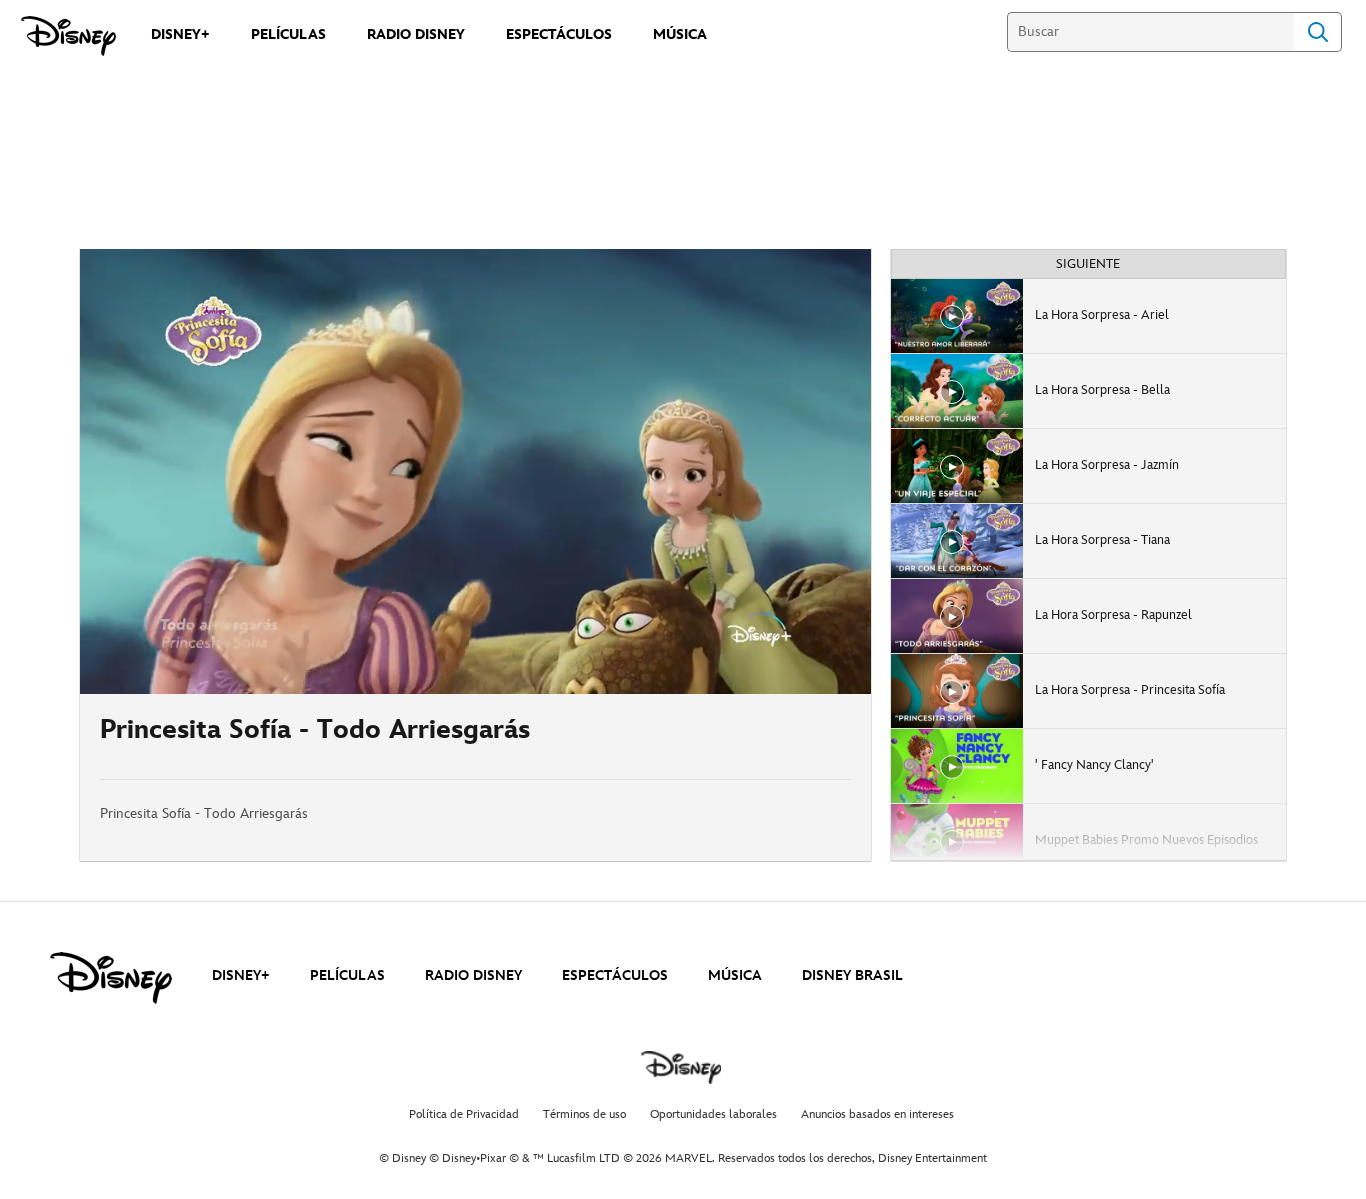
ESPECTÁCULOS (615, 975)
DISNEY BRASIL (852, 975)
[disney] (111, 978)
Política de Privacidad (464, 1114)
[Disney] (68, 36)
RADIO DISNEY (473, 975)
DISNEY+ (241, 975)
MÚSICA (735, 975)
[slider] (475, 639)
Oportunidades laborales (713, 1114)
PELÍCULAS (347, 975)
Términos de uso (584, 1114)
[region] (475, 471)
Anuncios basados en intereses (877, 1114)
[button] (217, 667)
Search (1318, 32)
